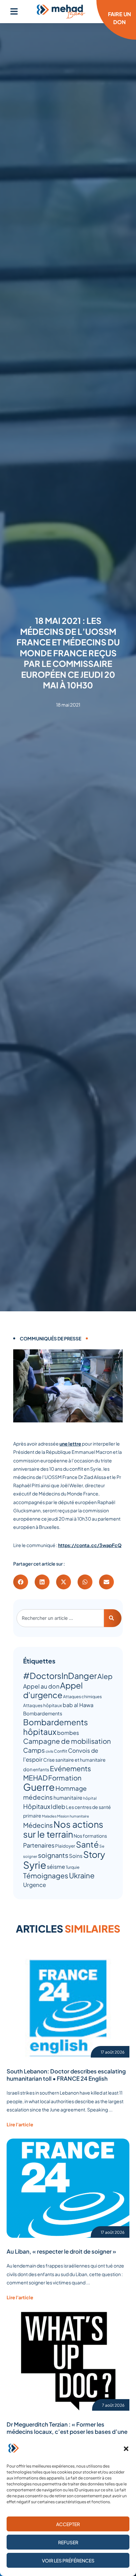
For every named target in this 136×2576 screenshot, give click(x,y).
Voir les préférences (68, 2560)
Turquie (73, 1867)
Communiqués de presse (51, 1338)
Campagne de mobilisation (67, 1741)
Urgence (34, 1885)
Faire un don (119, 18)
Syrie (35, 1865)
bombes (68, 1733)
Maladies (49, 1816)
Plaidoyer (65, 1846)
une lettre (70, 1444)
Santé (87, 1844)
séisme (56, 1867)
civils (49, 1751)
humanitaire (68, 1798)
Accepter (68, 2524)
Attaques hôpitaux (43, 1705)
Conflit (61, 1751)
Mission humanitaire (73, 1816)
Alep (105, 1676)
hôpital (90, 1798)
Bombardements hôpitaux (55, 1727)
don (28, 1769)
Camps (34, 1750)
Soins (76, 1856)
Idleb (58, 1806)
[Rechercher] (113, 1618)
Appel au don (41, 1686)
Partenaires (39, 1845)
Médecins (38, 1825)
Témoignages (46, 1876)
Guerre (39, 1787)
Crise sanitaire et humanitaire (74, 1760)
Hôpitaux (37, 1806)
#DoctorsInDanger (60, 1676)
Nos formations (90, 1836)
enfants (41, 1769)
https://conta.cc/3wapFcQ (90, 1545)
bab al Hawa (78, 1705)
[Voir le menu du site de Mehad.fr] (14, 11)
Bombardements (43, 1713)
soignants (53, 1855)
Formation (65, 1778)
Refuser (68, 2542)
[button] (126, 2449)
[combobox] (60, 1618)
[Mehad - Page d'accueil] (61, 12)
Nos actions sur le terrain (63, 1829)
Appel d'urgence (53, 1690)
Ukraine (82, 1875)
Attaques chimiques (82, 1697)
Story (94, 1854)
